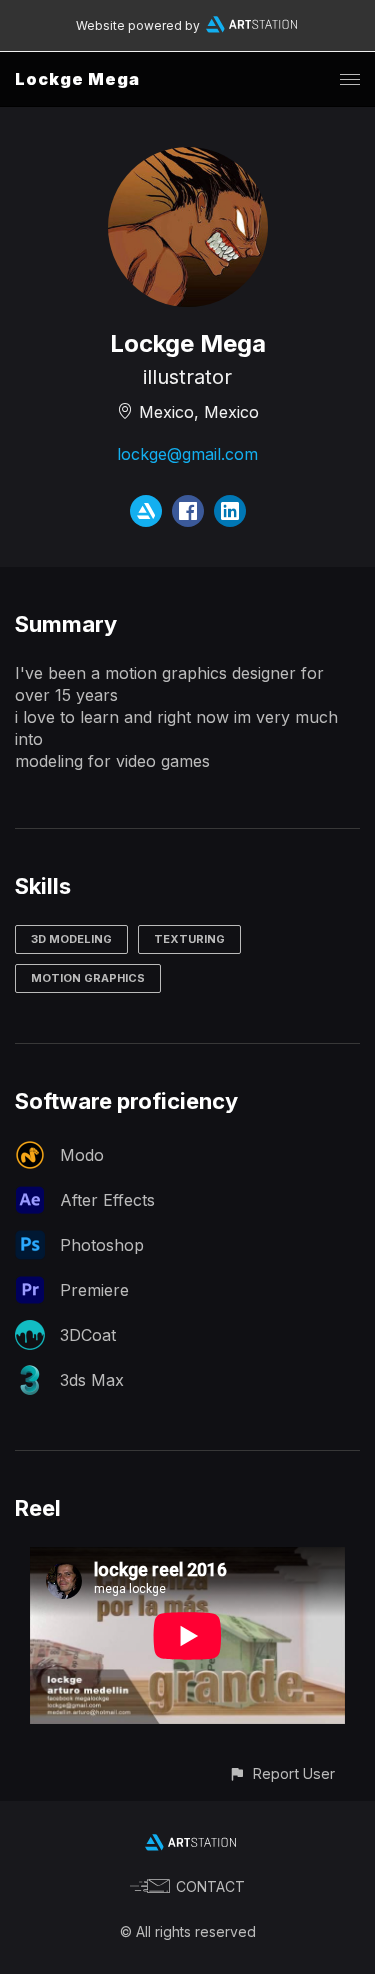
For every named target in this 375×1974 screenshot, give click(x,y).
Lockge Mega (77, 79)
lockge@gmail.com (187, 454)
